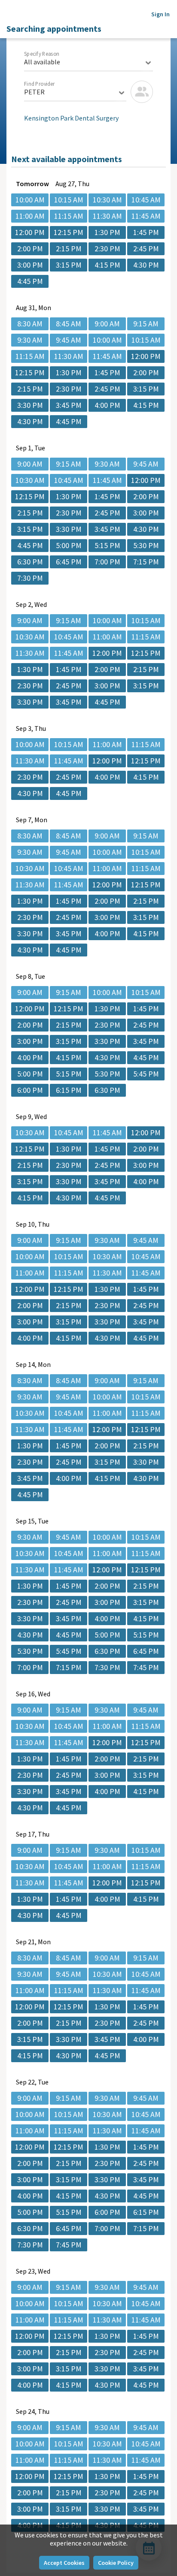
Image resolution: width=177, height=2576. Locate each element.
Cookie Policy (116, 2563)
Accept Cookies (64, 2563)
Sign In (160, 14)
